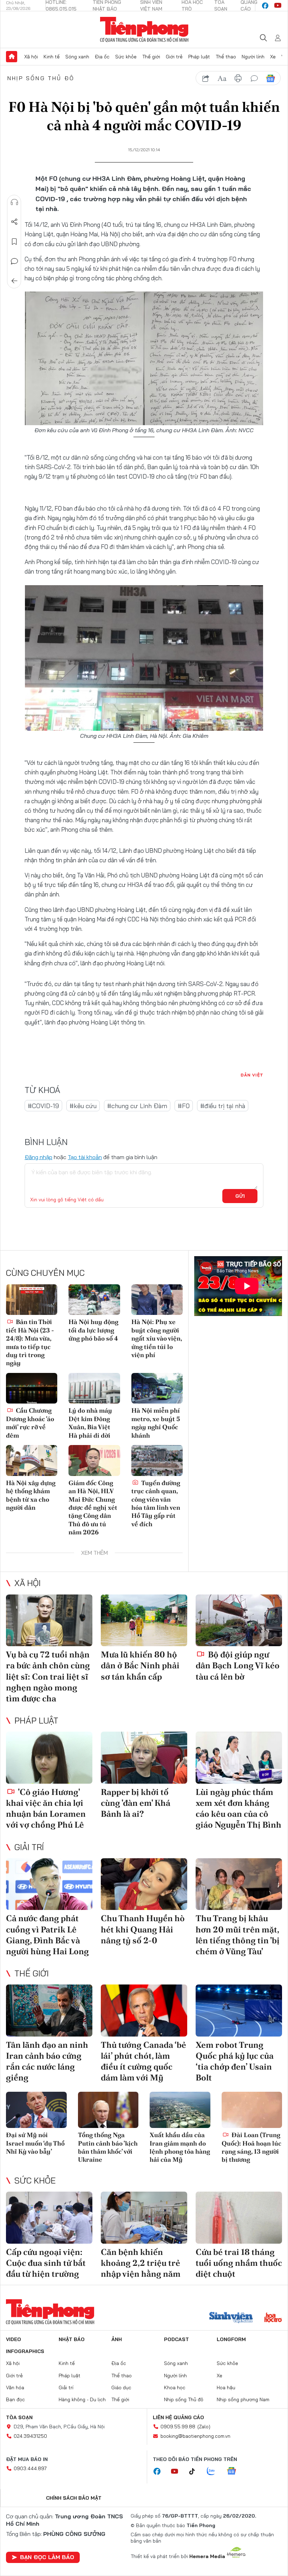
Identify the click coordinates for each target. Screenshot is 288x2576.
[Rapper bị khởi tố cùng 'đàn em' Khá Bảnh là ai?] (144, 1758)
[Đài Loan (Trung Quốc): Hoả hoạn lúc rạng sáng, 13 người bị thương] (252, 2110)
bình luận (254, 78)
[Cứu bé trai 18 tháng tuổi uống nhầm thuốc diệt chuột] (239, 2218)
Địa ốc (102, 57)
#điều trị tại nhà (223, 1106)
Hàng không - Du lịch (82, 2399)
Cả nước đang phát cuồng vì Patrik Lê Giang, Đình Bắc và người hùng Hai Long (47, 1935)
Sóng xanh (77, 57)
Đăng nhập (38, 1157)
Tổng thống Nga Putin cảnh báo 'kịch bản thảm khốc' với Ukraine (108, 2147)
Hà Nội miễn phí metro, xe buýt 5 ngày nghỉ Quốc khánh (156, 1423)
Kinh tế (52, 57)
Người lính (253, 57)
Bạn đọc (15, 2399)
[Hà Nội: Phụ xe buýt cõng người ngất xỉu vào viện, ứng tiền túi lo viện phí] (157, 1300)
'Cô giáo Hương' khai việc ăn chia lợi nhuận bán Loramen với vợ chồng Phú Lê (46, 1808)
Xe (273, 57)
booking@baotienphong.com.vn (195, 2436)
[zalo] (215, 2472)
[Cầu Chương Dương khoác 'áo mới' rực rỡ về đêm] (32, 1388)
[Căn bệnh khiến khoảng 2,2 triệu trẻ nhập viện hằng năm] (144, 2218)
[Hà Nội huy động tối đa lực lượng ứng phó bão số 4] (94, 1300)
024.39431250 (30, 2436)
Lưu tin (14, 242)
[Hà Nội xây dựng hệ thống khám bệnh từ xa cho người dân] (32, 1460)
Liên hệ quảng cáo (178, 2417)
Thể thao (226, 57)
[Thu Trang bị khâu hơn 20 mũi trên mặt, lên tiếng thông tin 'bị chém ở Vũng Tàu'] (239, 1884)
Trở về (14, 281)
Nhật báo (72, 2339)
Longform (231, 2339)
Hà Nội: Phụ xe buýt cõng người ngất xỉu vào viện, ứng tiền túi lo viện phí (157, 1338)
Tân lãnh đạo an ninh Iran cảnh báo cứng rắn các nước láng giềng (47, 2061)
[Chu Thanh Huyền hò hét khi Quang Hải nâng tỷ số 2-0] (144, 1884)
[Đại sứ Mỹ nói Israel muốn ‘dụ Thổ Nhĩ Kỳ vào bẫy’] (36, 2110)
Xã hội (31, 57)
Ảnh (117, 2339)
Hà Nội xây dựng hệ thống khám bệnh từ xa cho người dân (31, 1495)
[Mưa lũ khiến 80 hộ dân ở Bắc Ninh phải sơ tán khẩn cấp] (144, 1621)
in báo (238, 78)
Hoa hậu (226, 2388)
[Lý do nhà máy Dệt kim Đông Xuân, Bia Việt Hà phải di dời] (94, 1388)
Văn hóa (15, 2388)
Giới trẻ (174, 57)
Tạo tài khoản (85, 1157)
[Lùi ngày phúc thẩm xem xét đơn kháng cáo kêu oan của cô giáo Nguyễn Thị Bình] (239, 1758)
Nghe (14, 202)
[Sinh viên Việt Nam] (231, 2318)
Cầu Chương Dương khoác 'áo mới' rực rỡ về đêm (30, 1423)
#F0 (184, 1106)
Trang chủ (12, 57)
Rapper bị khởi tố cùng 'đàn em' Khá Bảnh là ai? (136, 1803)
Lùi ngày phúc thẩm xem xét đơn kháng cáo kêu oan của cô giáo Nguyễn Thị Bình (238, 1808)
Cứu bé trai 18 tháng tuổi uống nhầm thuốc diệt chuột (239, 2263)
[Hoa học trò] (273, 2318)
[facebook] (265, 6)
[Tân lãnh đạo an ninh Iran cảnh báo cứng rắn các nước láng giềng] (49, 2011)
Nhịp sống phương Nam (243, 2399)
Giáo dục (121, 2388)
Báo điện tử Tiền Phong (144, 30)
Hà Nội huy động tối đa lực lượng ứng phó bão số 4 (93, 1330)
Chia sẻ (14, 222)
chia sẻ (206, 78)
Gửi (240, 1196)
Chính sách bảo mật (74, 2498)
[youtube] (278, 6)
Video (14, 2339)
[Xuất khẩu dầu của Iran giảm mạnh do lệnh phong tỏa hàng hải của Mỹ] (180, 2110)
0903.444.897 (30, 2468)
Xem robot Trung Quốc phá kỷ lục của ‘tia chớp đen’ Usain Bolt (235, 2061)
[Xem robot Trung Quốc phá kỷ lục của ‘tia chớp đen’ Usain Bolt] (239, 2011)
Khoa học (175, 2388)
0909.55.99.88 (178, 2427)
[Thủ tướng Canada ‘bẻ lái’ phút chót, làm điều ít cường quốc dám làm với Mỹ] (144, 2011)
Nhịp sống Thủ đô (41, 78)
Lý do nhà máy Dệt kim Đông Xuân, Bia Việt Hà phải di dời (90, 1423)
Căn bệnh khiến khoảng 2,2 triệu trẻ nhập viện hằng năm (141, 2263)
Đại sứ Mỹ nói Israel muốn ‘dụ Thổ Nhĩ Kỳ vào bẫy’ (35, 2143)
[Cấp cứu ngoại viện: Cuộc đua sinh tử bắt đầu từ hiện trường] (49, 2218)
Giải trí (29, 1847)
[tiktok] (196, 2472)
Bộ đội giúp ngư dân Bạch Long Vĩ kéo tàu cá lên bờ (238, 1665)
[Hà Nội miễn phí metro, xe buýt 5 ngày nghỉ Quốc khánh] (157, 1388)
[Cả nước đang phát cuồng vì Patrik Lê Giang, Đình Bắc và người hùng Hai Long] (49, 1884)
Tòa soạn (19, 2417)
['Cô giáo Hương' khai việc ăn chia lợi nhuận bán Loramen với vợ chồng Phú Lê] (49, 1758)
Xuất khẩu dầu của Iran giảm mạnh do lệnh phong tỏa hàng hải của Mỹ (180, 2147)
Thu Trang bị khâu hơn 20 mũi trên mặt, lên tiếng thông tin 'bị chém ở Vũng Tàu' (238, 1935)
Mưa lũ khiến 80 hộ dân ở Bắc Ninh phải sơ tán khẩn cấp (140, 1665)
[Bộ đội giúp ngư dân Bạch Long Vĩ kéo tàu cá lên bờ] (239, 1621)
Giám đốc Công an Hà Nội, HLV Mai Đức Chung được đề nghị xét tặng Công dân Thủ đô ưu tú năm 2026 (93, 1507)
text (222, 78)
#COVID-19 (43, 1106)
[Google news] (235, 2472)
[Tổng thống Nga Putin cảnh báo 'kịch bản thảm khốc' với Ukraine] (108, 2110)
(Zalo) (204, 2427)
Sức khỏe (126, 57)
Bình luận (14, 261)
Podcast (176, 2339)
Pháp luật (199, 57)
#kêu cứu (83, 1106)
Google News (270, 78)
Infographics (25, 2351)
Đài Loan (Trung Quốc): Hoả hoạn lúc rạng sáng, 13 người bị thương (251, 2147)
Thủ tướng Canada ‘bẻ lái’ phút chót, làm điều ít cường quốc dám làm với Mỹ (143, 2061)
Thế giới (151, 57)
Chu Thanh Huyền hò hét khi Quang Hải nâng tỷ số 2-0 (143, 1929)
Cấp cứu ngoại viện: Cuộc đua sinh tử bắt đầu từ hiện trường (46, 2263)
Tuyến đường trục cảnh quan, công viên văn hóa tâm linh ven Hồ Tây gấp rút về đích (156, 1503)
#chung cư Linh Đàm (137, 1106)
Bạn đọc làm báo (47, 2557)
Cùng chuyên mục (45, 1273)
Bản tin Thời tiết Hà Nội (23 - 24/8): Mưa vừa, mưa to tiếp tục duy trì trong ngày (30, 1342)
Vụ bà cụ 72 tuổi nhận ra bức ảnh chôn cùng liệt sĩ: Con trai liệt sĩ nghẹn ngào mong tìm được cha (48, 1676)
